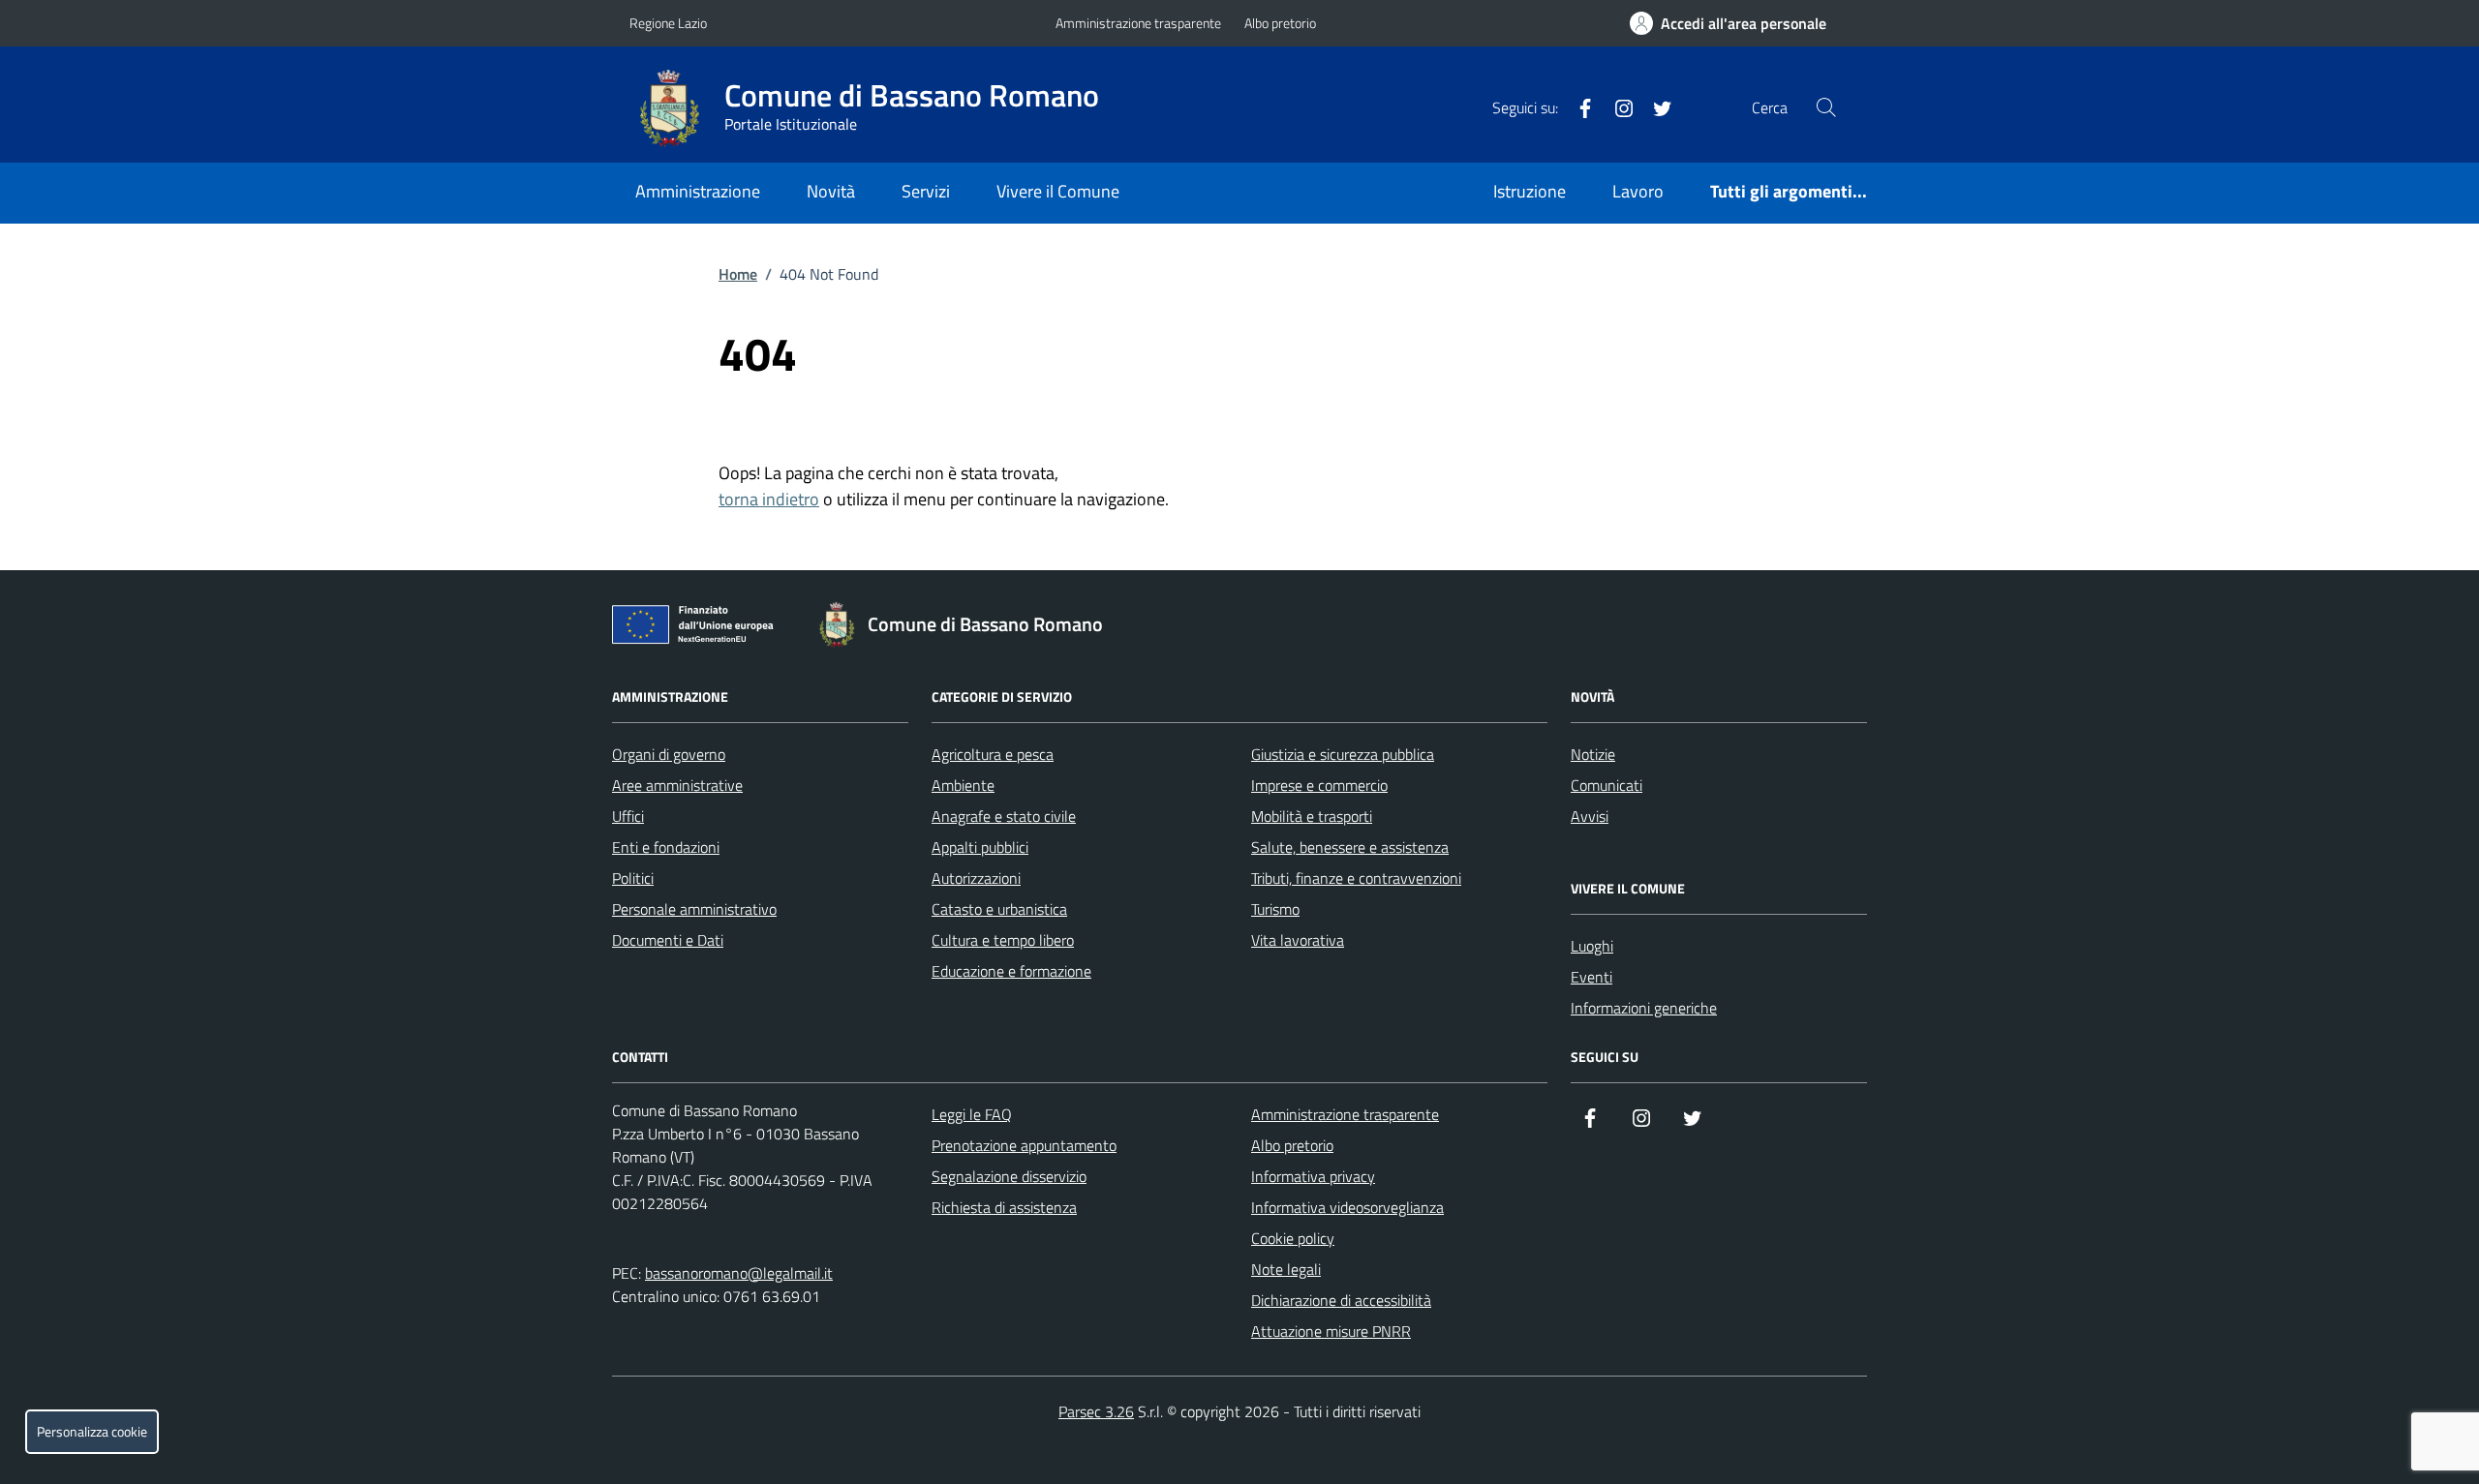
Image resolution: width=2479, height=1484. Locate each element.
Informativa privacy (1313, 1176)
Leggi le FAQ (972, 1114)
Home (738, 274)
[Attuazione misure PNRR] (698, 628)
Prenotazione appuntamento (1024, 1145)
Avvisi (1590, 816)
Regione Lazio (668, 23)
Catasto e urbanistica (999, 909)
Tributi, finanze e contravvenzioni (1356, 878)
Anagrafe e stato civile (1004, 816)
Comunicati (1607, 785)
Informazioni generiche (1644, 1008)
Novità (831, 191)
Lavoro (1638, 191)
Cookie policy (1293, 1238)
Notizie (1593, 754)
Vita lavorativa (1298, 940)
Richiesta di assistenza (1004, 1207)
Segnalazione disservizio (1009, 1176)
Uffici (628, 816)
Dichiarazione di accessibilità (1341, 1300)
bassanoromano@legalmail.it (739, 1273)
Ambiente (963, 785)
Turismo (1275, 909)
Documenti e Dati (668, 940)
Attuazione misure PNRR (1331, 1331)
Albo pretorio (1280, 23)
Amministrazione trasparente (1138, 23)
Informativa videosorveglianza (1347, 1207)
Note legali (1286, 1269)
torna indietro (769, 499)
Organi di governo (669, 754)
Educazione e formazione (1011, 971)
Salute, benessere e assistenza (1350, 847)
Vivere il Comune (1058, 191)
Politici (633, 878)
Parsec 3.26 (1096, 1411)
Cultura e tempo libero (1003, 940)
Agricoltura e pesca (993, 754)
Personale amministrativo (694, 909)
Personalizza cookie (92, 1432)
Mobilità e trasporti (1312, 816)
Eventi (1591, 977)
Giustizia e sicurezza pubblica (1343, 754)
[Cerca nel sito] (1826, 107)
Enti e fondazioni (666, 847)
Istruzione (1530, 191)
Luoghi (1592, 946)
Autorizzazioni (976, 878)
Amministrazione (698, 191)
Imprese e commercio (1319, 785)
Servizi (926, 191)
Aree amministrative (677, 785)
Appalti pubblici (980, 847)
